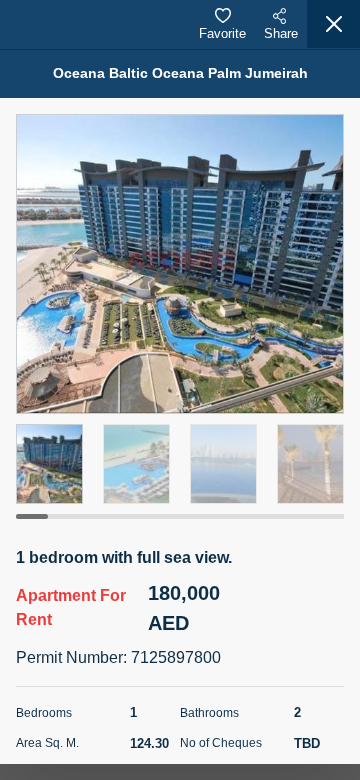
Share (281, 33)
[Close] (333, 24)
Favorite (222, 33)
